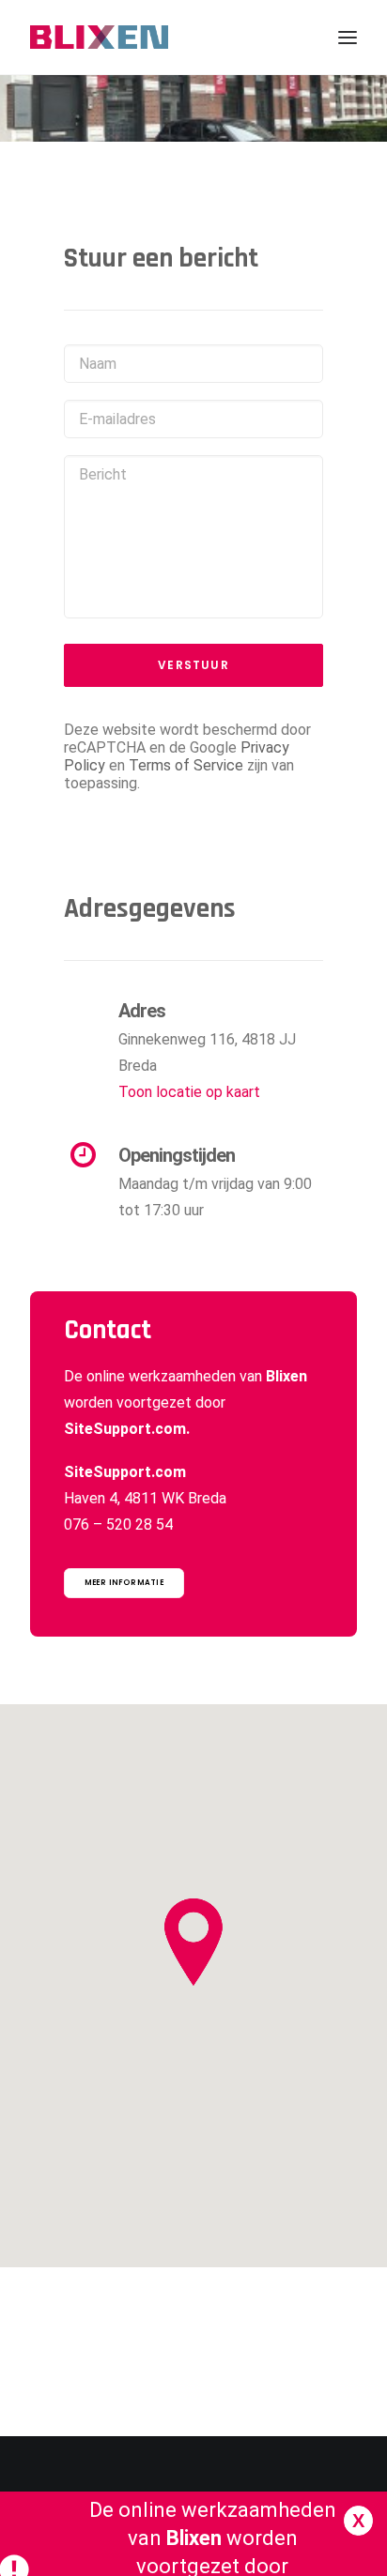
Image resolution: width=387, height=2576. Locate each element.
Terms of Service (186, 765)
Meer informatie (124, 1583)
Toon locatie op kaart (189, 1092)
